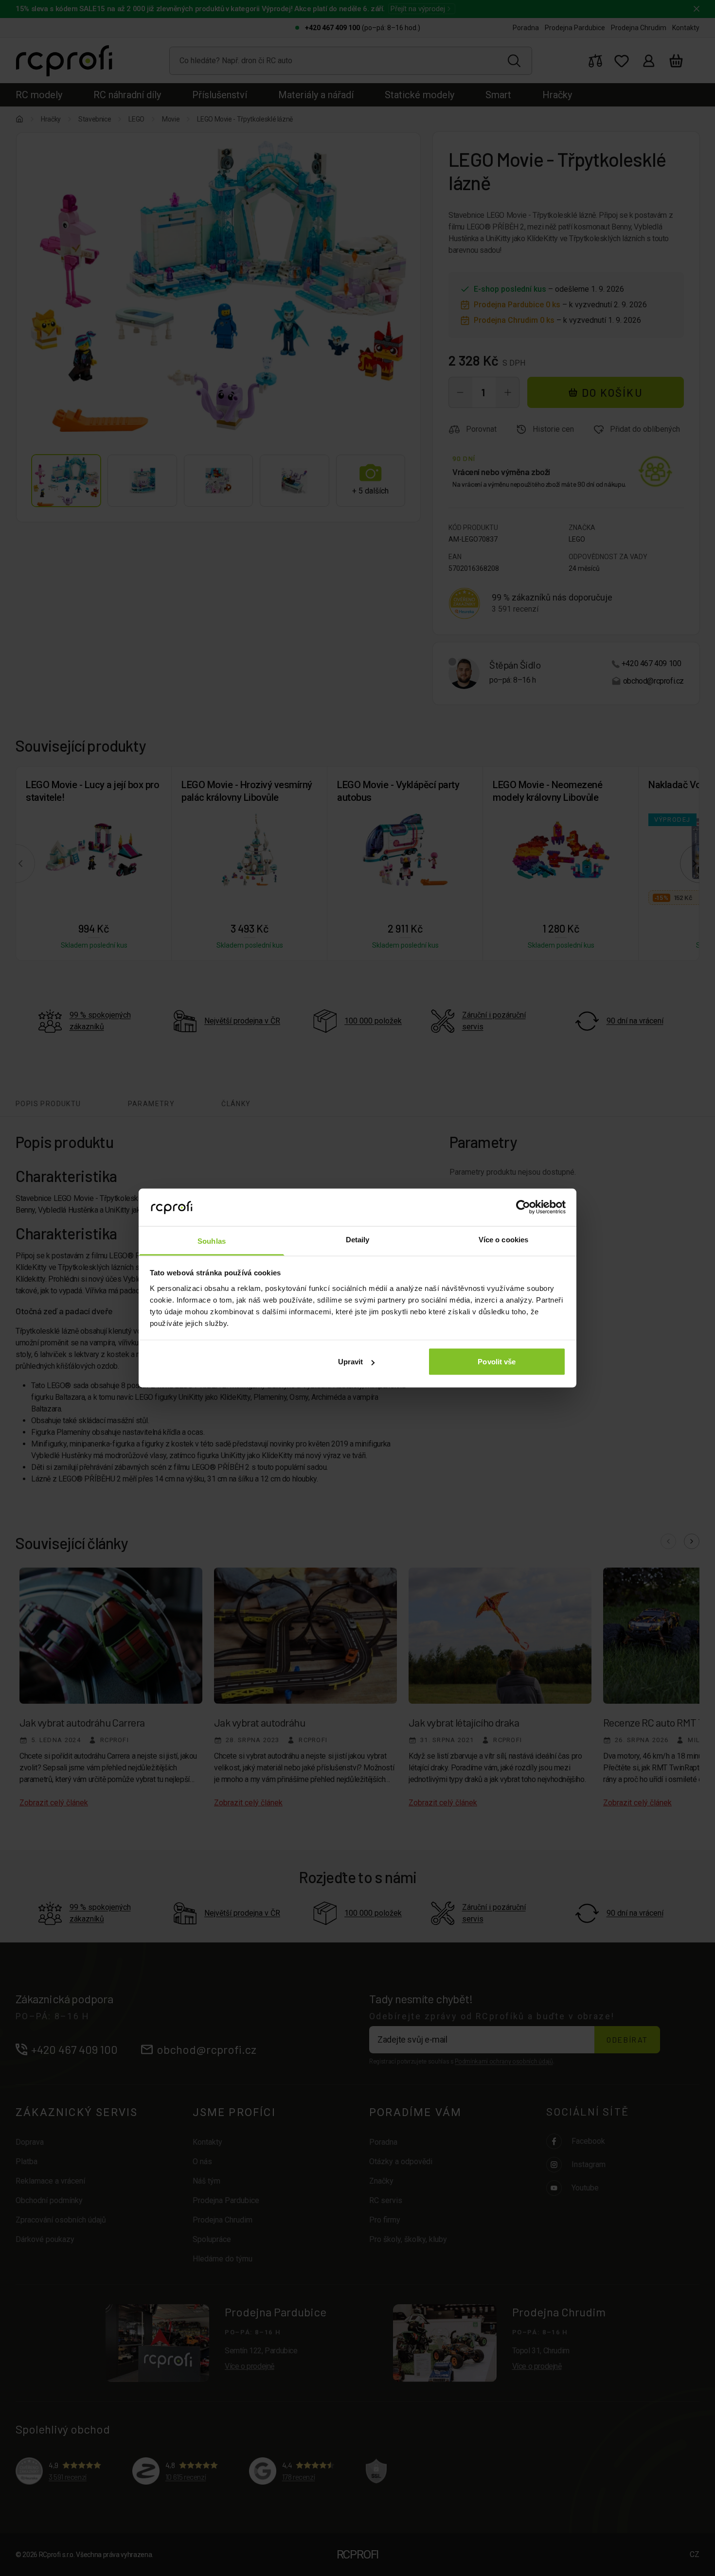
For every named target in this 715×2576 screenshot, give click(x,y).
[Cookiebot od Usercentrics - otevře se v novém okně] (523, 1207)
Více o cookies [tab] (503, 1239)
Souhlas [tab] (212, 1241)
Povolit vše (497, 1362)
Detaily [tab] (358, 1239)
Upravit (351, 1362)
